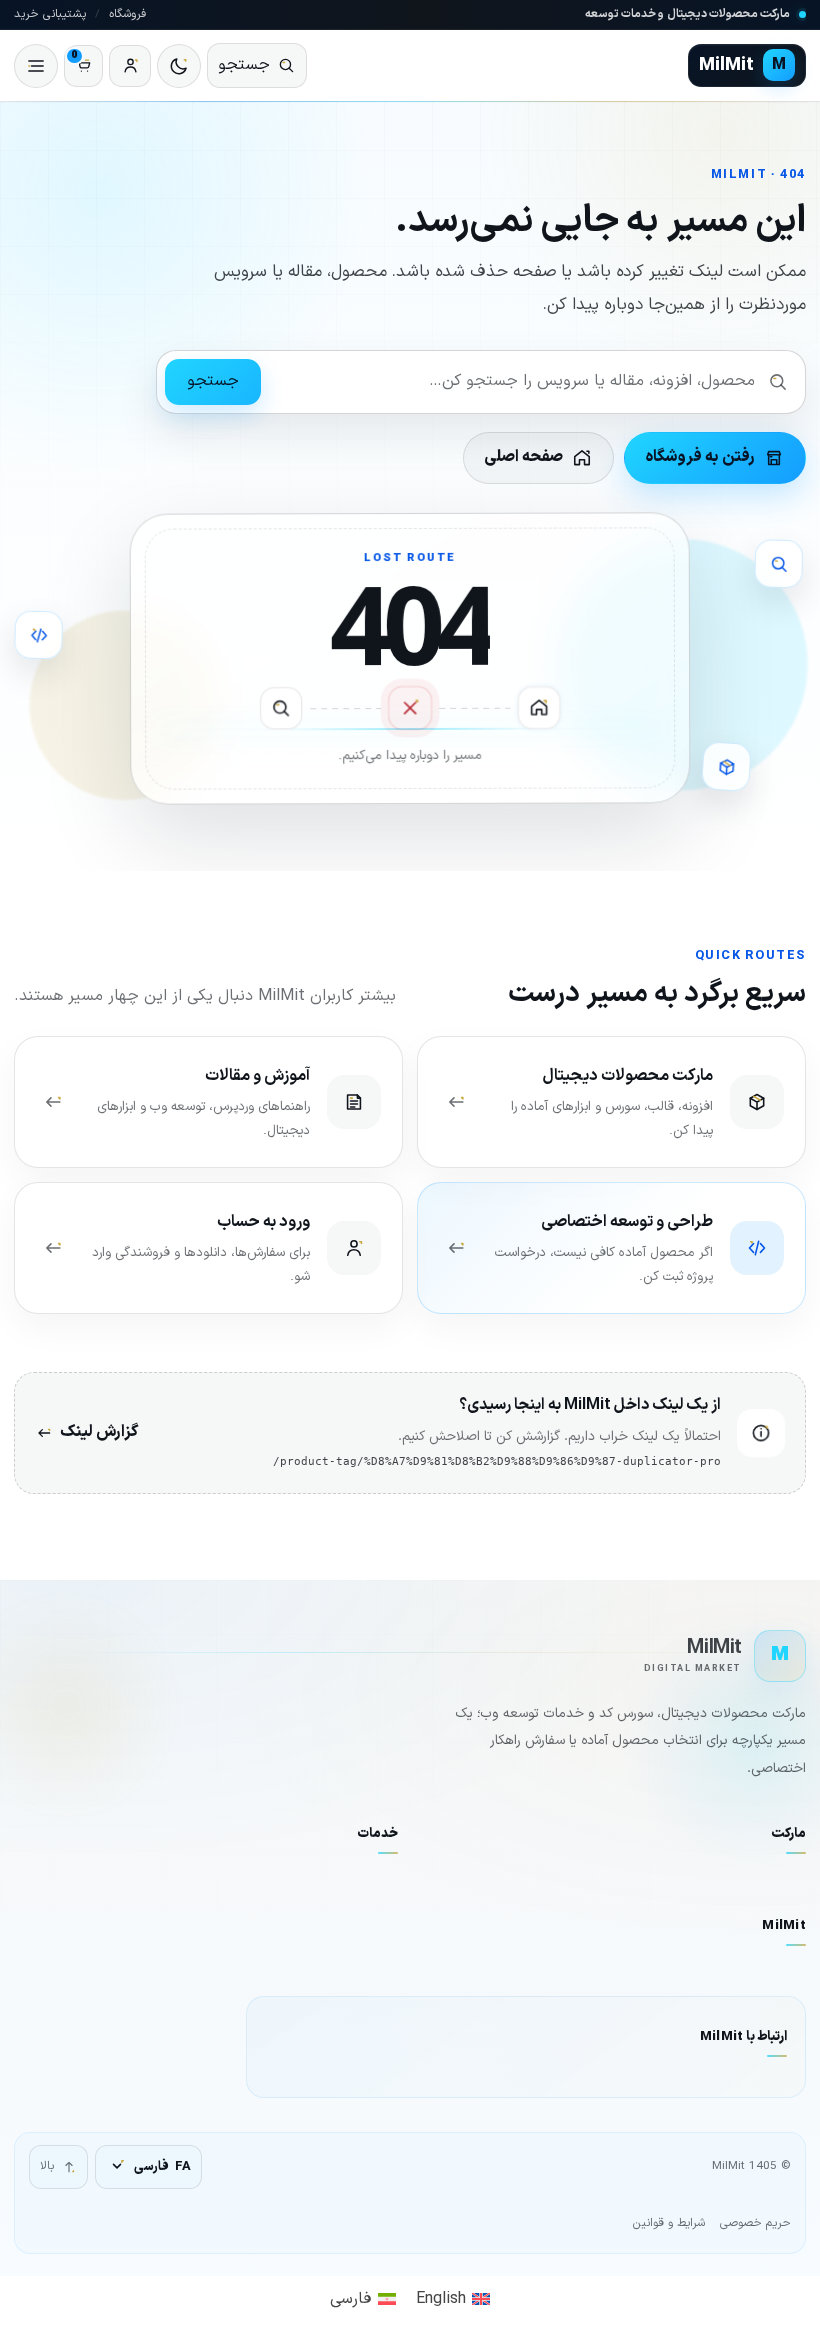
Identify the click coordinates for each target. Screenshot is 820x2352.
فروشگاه (127, 14)
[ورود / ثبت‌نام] (130, 66)
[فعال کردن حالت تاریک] (179, 66)
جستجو (213, 381)
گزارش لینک (99, 1432)
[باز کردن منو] (36, 66)
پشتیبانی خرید (50, 14)
